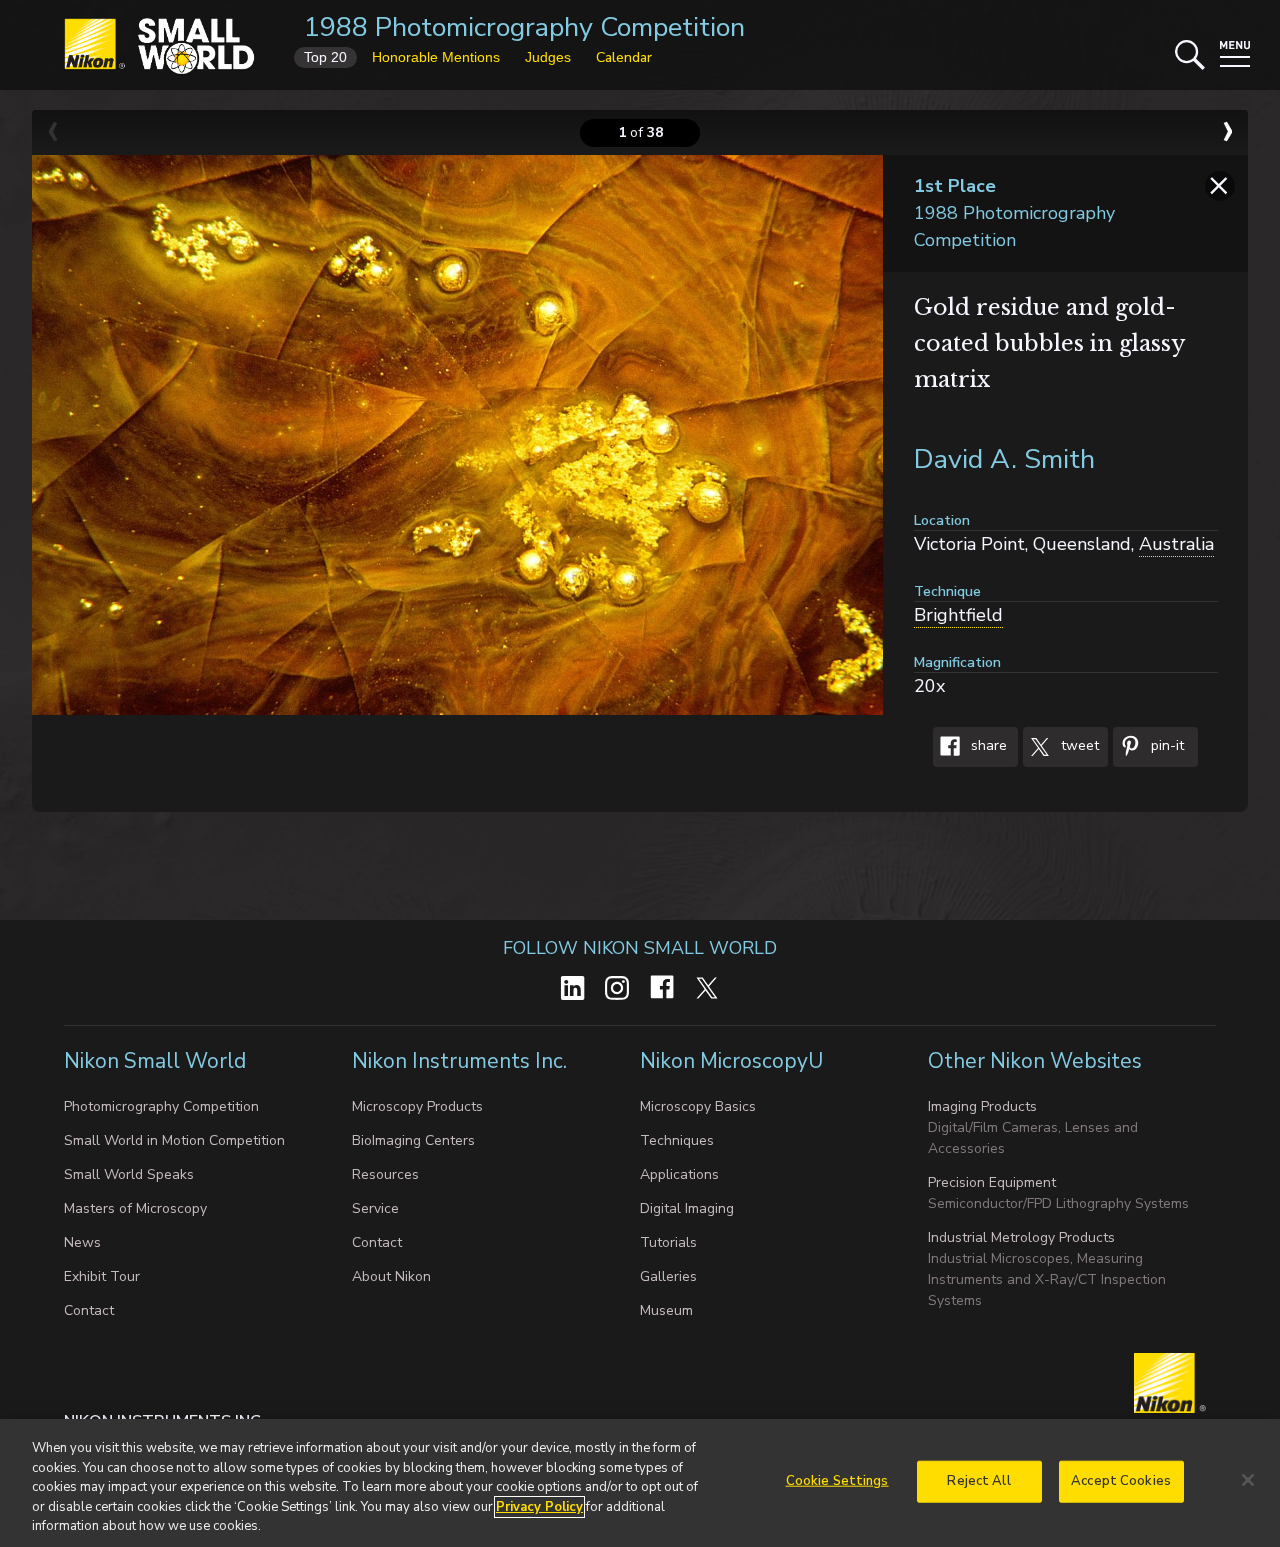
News (82, 1242)
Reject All (978, 1481)
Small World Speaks (129, 1174)
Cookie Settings (837, 1481)
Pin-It (1165, 746)
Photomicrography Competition (161, 1106)
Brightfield (958, 615)
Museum (666, 1310)
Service (375, 1208)
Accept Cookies (1121, 1481)
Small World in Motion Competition (174, 1140)
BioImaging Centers (413, 1140)
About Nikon (391, 1276)
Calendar (624, 57)
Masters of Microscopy (135, 1208)
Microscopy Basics (698, 1106)
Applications (679, 1174)
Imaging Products (982, 1106)
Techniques (677, 1140)
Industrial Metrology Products (1021, 1237)
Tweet (1078, 746)
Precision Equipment (992, 1182)
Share (987, 746)
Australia (1176, 544)
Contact (89, 1310)
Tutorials (668, 1242)
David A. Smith (1004, 459)
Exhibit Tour (102, 1276)
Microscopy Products (417, 1106)
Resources (385, 1174)
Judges (548, 57)
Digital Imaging (687, 1208)
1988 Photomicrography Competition (524, 27)
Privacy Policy (539, 1507)
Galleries (668, 1276)
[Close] (1248, 1480)
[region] (640, 1483)
